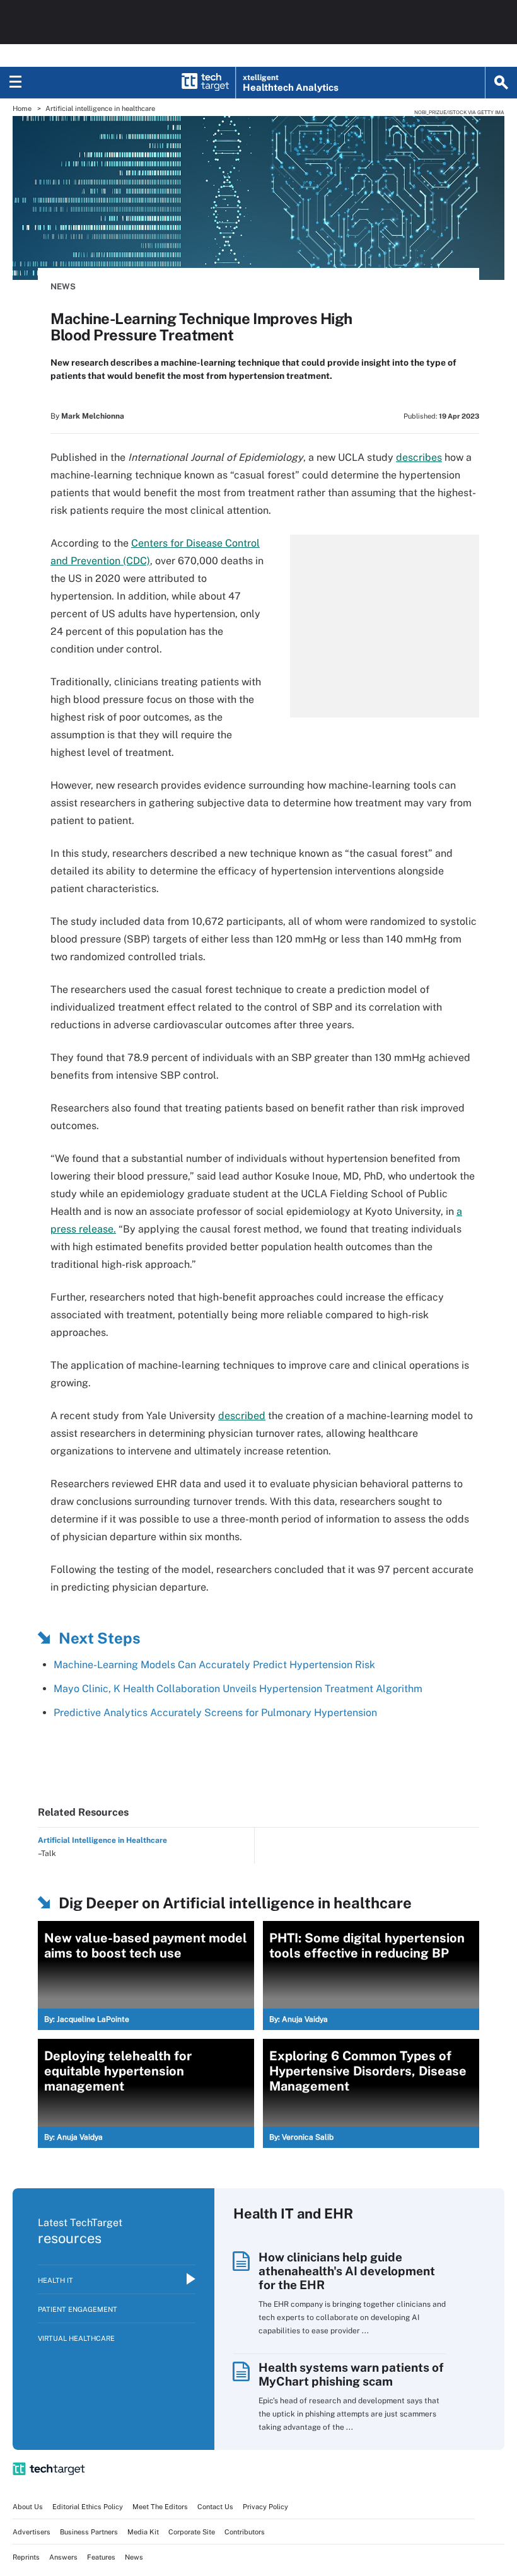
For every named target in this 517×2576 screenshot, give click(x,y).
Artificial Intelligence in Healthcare (102, 1840)
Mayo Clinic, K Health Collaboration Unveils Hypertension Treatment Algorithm (238, 1689)
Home (22, 108)
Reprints (26, 2557)
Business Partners (89, 2532)
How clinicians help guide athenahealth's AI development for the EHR (347, 2271)
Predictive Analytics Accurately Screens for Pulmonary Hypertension (215, 1713)
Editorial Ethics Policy (88, 2507)
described (242, 1416)
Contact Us (215, 2507)
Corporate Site (192, 2532)
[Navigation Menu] (16, 83)
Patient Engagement (78, 2309)
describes (419, 457)
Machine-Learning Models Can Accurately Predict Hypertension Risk (214, 1665)
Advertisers (32, 2532)
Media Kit (143, 2532)
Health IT (55, 2280)
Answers (63, 2557)
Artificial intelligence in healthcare (100, 108)
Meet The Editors (160, 2507)
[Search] (501, 83)
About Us (28, 2507)
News (63, 287)
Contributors (245, 2532)
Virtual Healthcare (76, 2338)
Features (101, 2557)
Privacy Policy (265, 2507)
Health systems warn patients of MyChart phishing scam (351, 2374)
